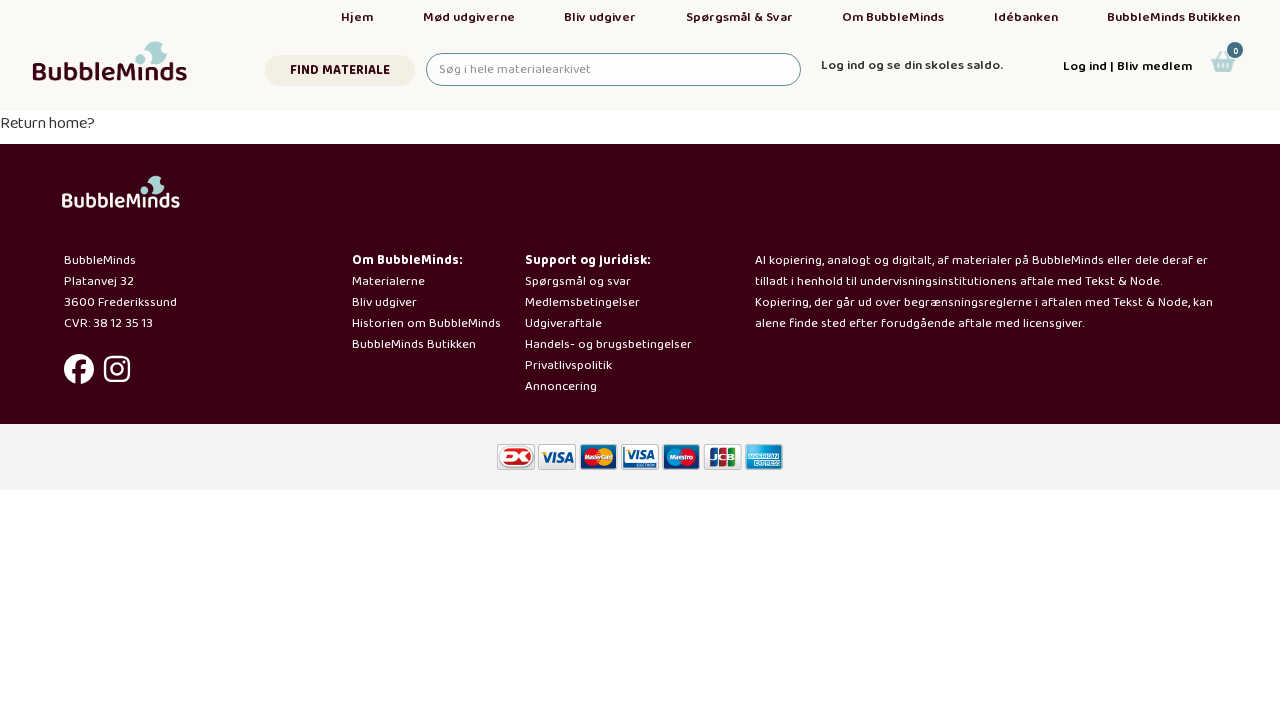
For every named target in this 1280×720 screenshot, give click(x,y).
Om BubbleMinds (893, 17)
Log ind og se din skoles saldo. (912, 65)
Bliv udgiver (600, 17)
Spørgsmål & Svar (739, 17)
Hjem (357, 17)
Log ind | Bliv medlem (1127, 66)
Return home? (47, 123)
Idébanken (1026, 17)
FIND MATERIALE (340, 70)
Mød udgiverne (469, 17)
